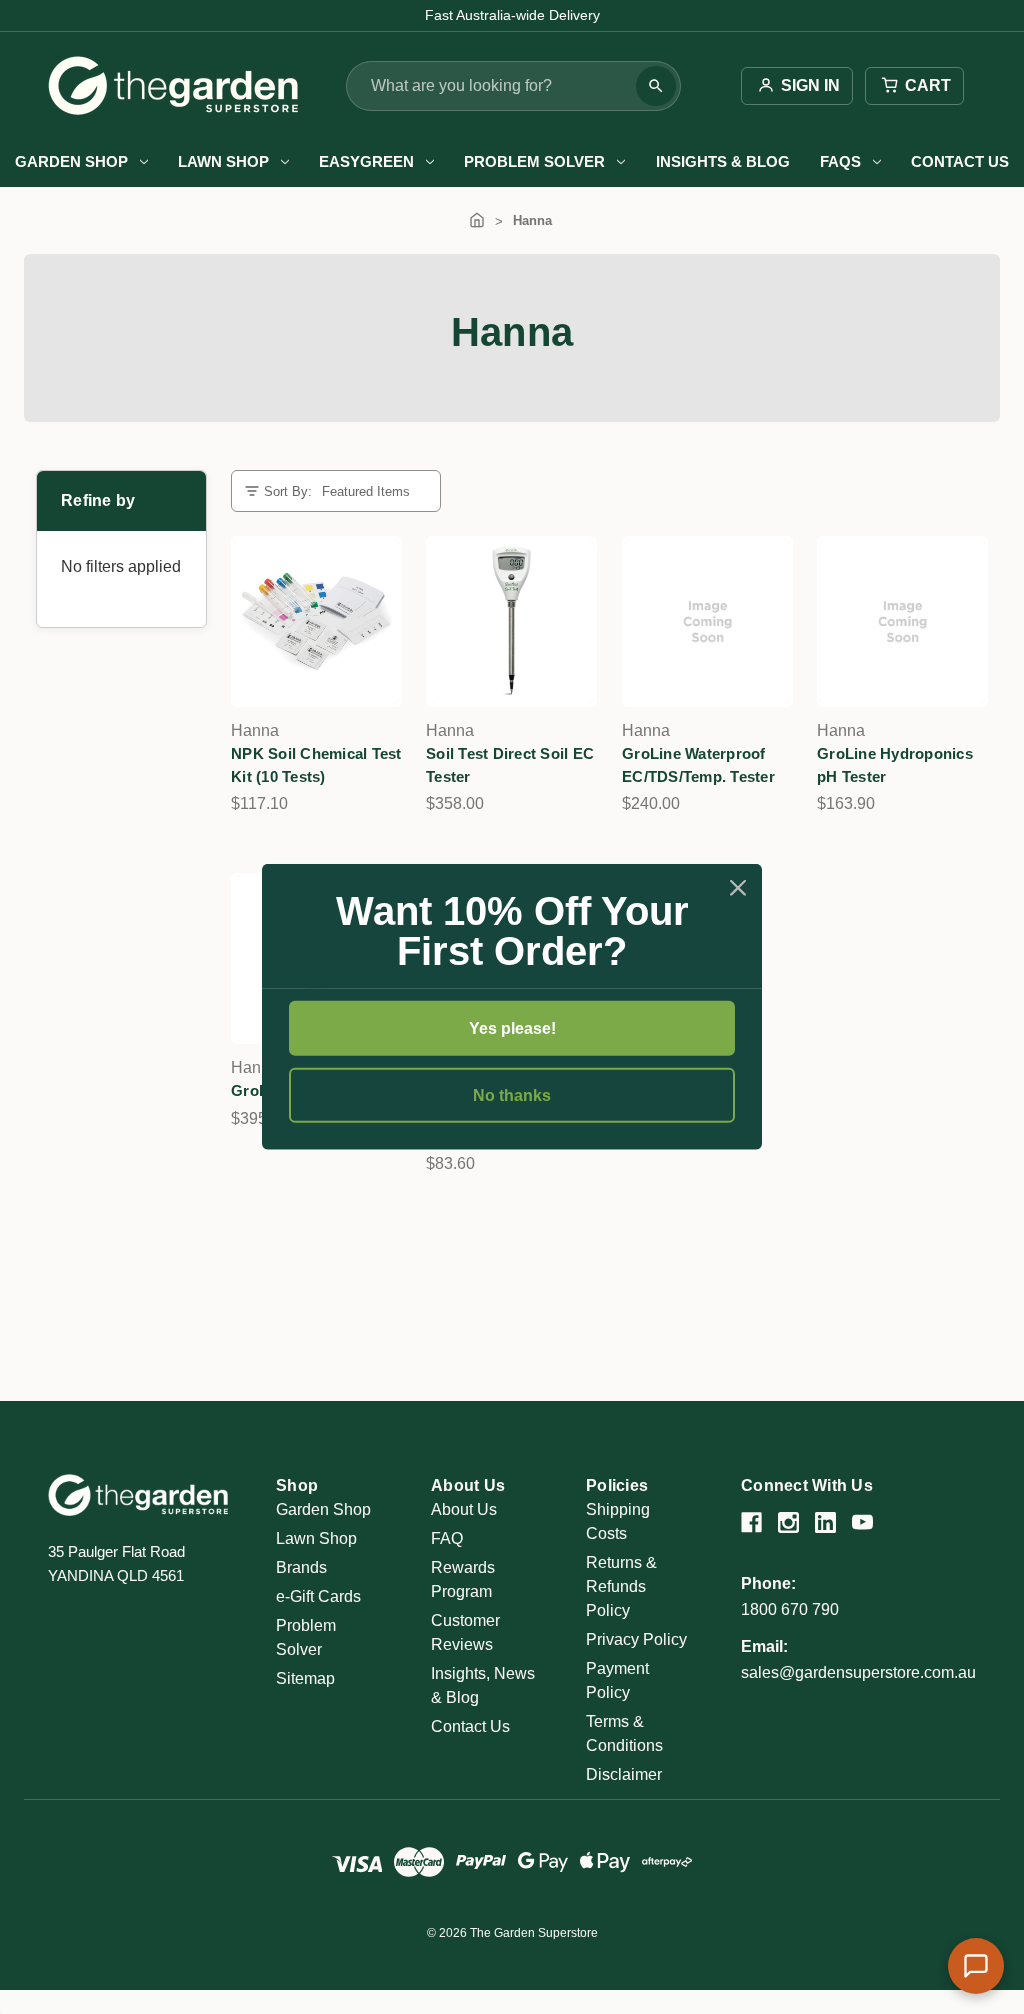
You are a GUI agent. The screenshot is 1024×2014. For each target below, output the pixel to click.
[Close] (738, 888)
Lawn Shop (223, 161)
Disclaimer (624, 1774)
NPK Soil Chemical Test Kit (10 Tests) (316, 765)
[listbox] (373, 491)
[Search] (656, 86)
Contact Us (960, 161)
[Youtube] (862, 1522)
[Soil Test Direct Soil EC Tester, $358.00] (511, 621)
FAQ (447, 1538)
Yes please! (512, 1028)
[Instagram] (788, 1522)
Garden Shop (71, 161)
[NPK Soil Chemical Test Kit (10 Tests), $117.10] (316, 621)
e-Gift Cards (318, 1596)
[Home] (477, 220)
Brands (301, 1567)
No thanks (512, 1095)
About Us (464, 1509)
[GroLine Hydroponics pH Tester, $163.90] (902, 621)
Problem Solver (534, 161)
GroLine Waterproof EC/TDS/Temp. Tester (698, 765)
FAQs (840, 161)
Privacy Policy (636, 1639)
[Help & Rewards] (976, 1966)
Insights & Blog (723, 161)
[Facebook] (751, 1522)
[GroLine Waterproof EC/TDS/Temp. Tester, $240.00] (707, 621)
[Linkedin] (825, 1522)
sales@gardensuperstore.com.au (858, 1672)
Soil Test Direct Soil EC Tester (510, 765)
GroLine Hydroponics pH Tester (895, 765)
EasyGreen (366, 161)
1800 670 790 (790, 1609)
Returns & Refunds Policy (621, 1586)
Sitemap (305, 1678)
